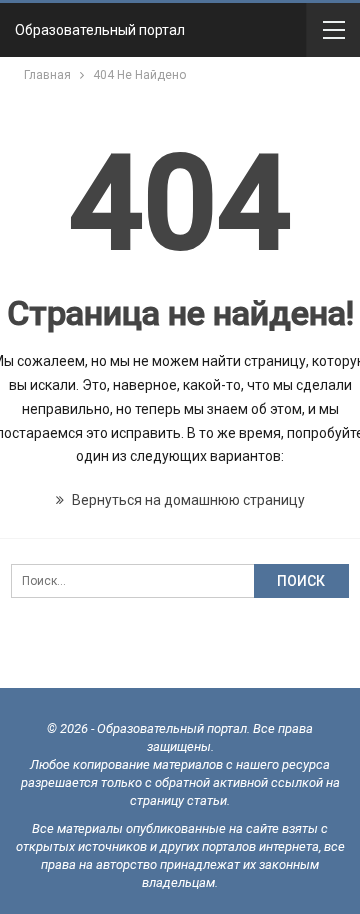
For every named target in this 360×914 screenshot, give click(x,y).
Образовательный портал (100, 30)
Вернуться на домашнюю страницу (187, 500)
